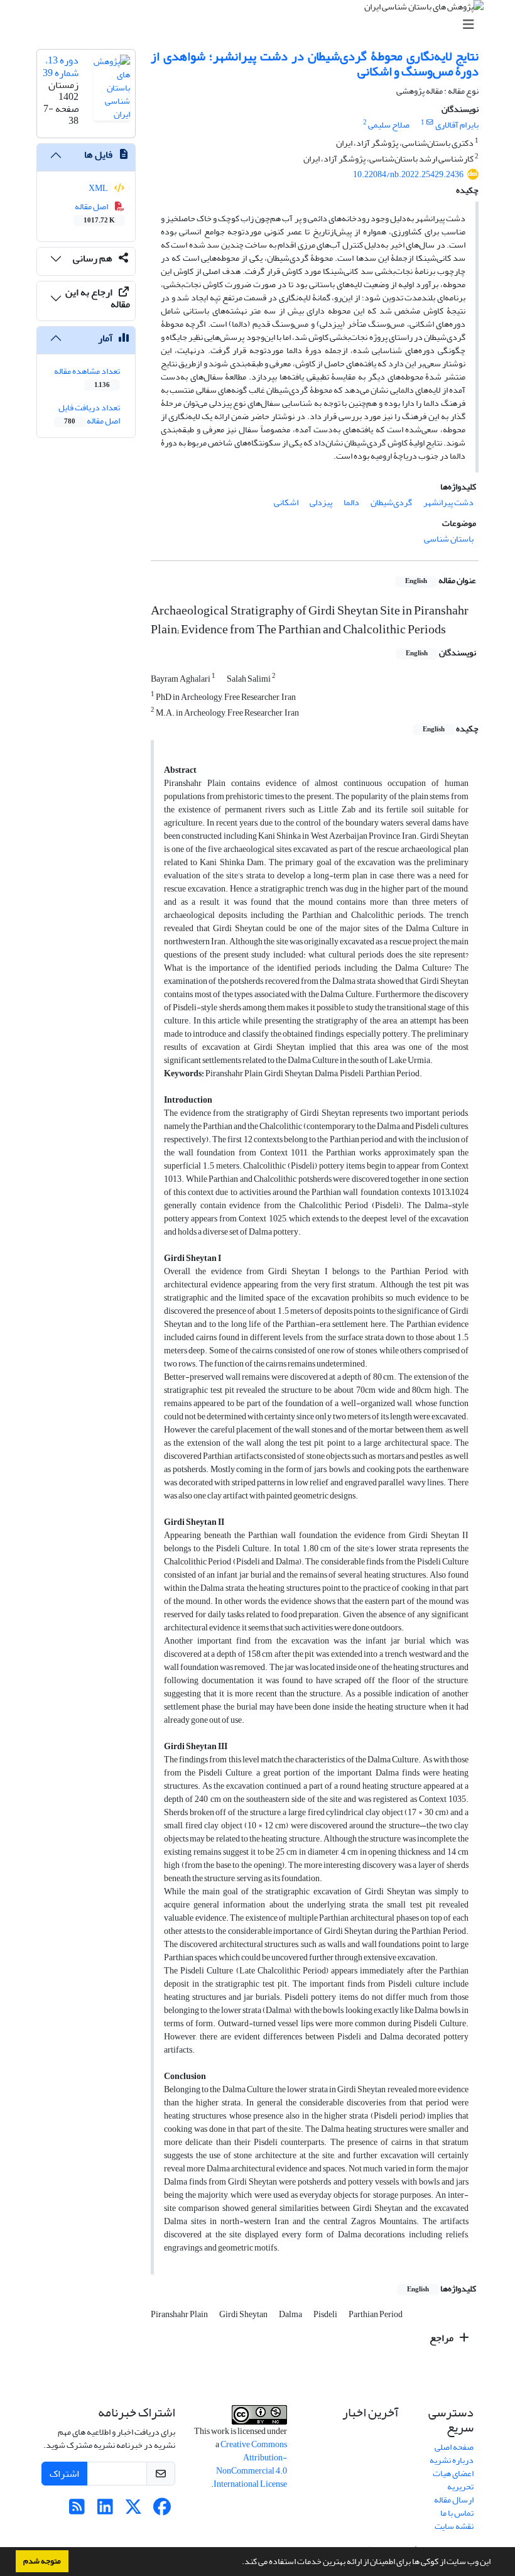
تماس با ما (457, 2513)
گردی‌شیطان (391, 502)
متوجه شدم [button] (42, 2561)
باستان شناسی (449, 539)
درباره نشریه (452, 2460)
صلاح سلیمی (389, 125)
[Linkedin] (105, 2510)
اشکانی (286, 502)
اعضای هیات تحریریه (453, 2480)
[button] (239, 2563)
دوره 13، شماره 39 (61, 66)
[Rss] (77, 2510)
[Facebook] (162, 2510)
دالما (351, 502)
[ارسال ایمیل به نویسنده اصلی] (430, 123)
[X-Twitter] (133, 2510)
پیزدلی (321, 502)
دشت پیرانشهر (448, 502)
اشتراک (64, 2474)
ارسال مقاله (454, 2500)
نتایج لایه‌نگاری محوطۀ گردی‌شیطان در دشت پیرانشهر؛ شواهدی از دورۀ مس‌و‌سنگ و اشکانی (315, 64)
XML (99, 188)
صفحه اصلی (454, 2447)
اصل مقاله (95, 212)
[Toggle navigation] (261, 25)
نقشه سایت (454, 2526)
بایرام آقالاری (457, 125)
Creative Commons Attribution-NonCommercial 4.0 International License (250, 2464)
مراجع (442, 2338)
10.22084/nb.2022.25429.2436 (408, 174)
